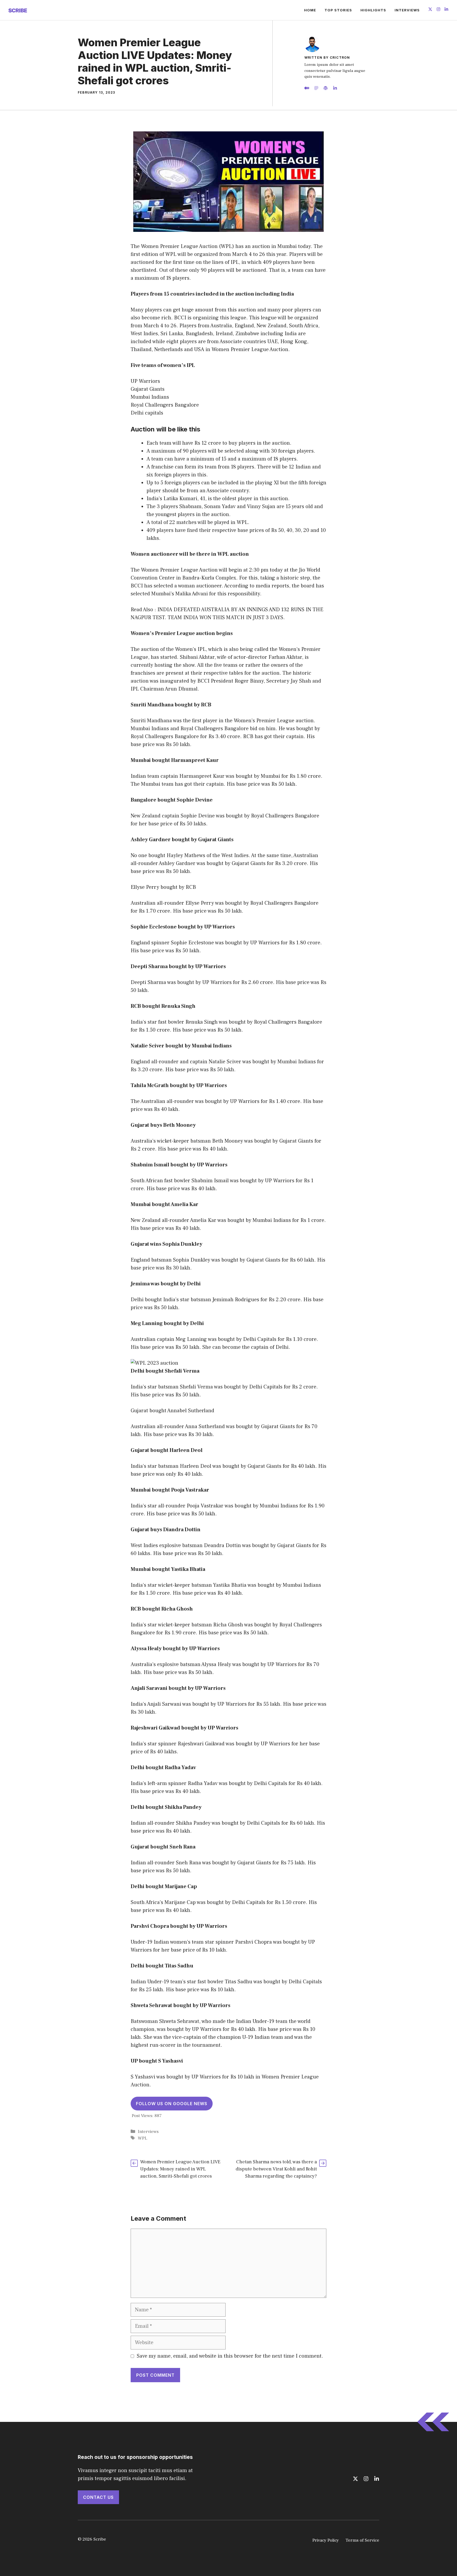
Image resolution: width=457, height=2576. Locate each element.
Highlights (373, 10)
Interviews (407, 10)
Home (310, 10)
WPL (143, 2138)
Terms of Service (362, 2540)
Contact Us (98, 2497)
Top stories (338, 10)
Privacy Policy (326, 2540)
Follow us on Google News (172, 2104)
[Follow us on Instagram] (438, 10)
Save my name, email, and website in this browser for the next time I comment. (230, 2356)
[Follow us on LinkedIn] (446, 10)
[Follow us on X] (430, 10)
